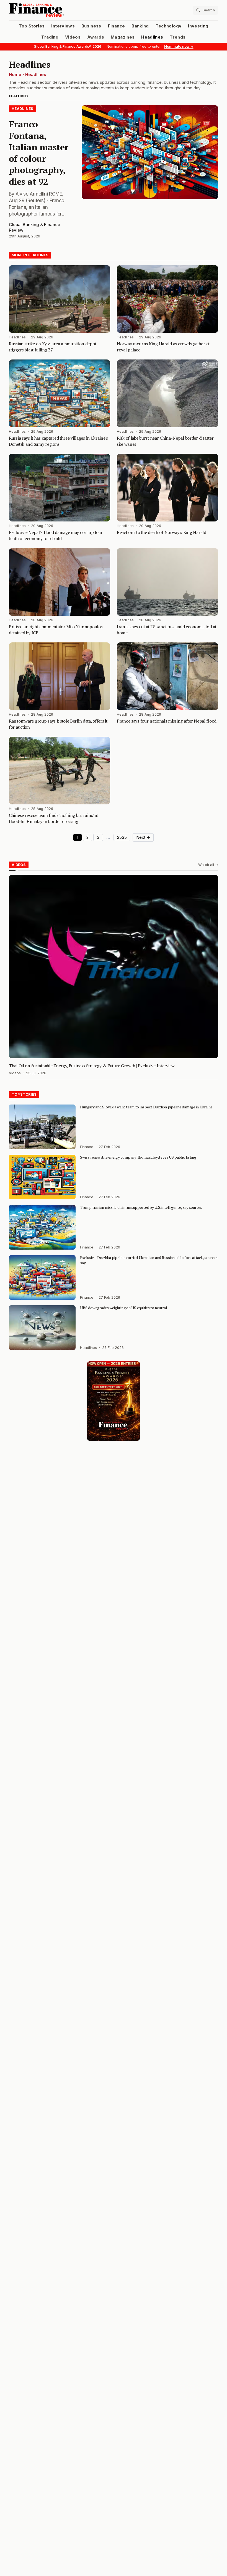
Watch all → (208, 865)
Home (15, 75)
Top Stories (32, 26)
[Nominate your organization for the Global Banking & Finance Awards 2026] (114, 1401)
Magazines (123, 37)
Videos (73, 37)
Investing (198, 26)
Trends (178, 37)
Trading (50, 37)
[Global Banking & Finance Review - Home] (60, 10)
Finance (116, 26)
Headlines (152, 37)
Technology (169, 26)
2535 (122, 837)
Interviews (63, 26)
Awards (96, 37)
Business (91, 26)
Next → (143, 837)
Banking (140, 26)
